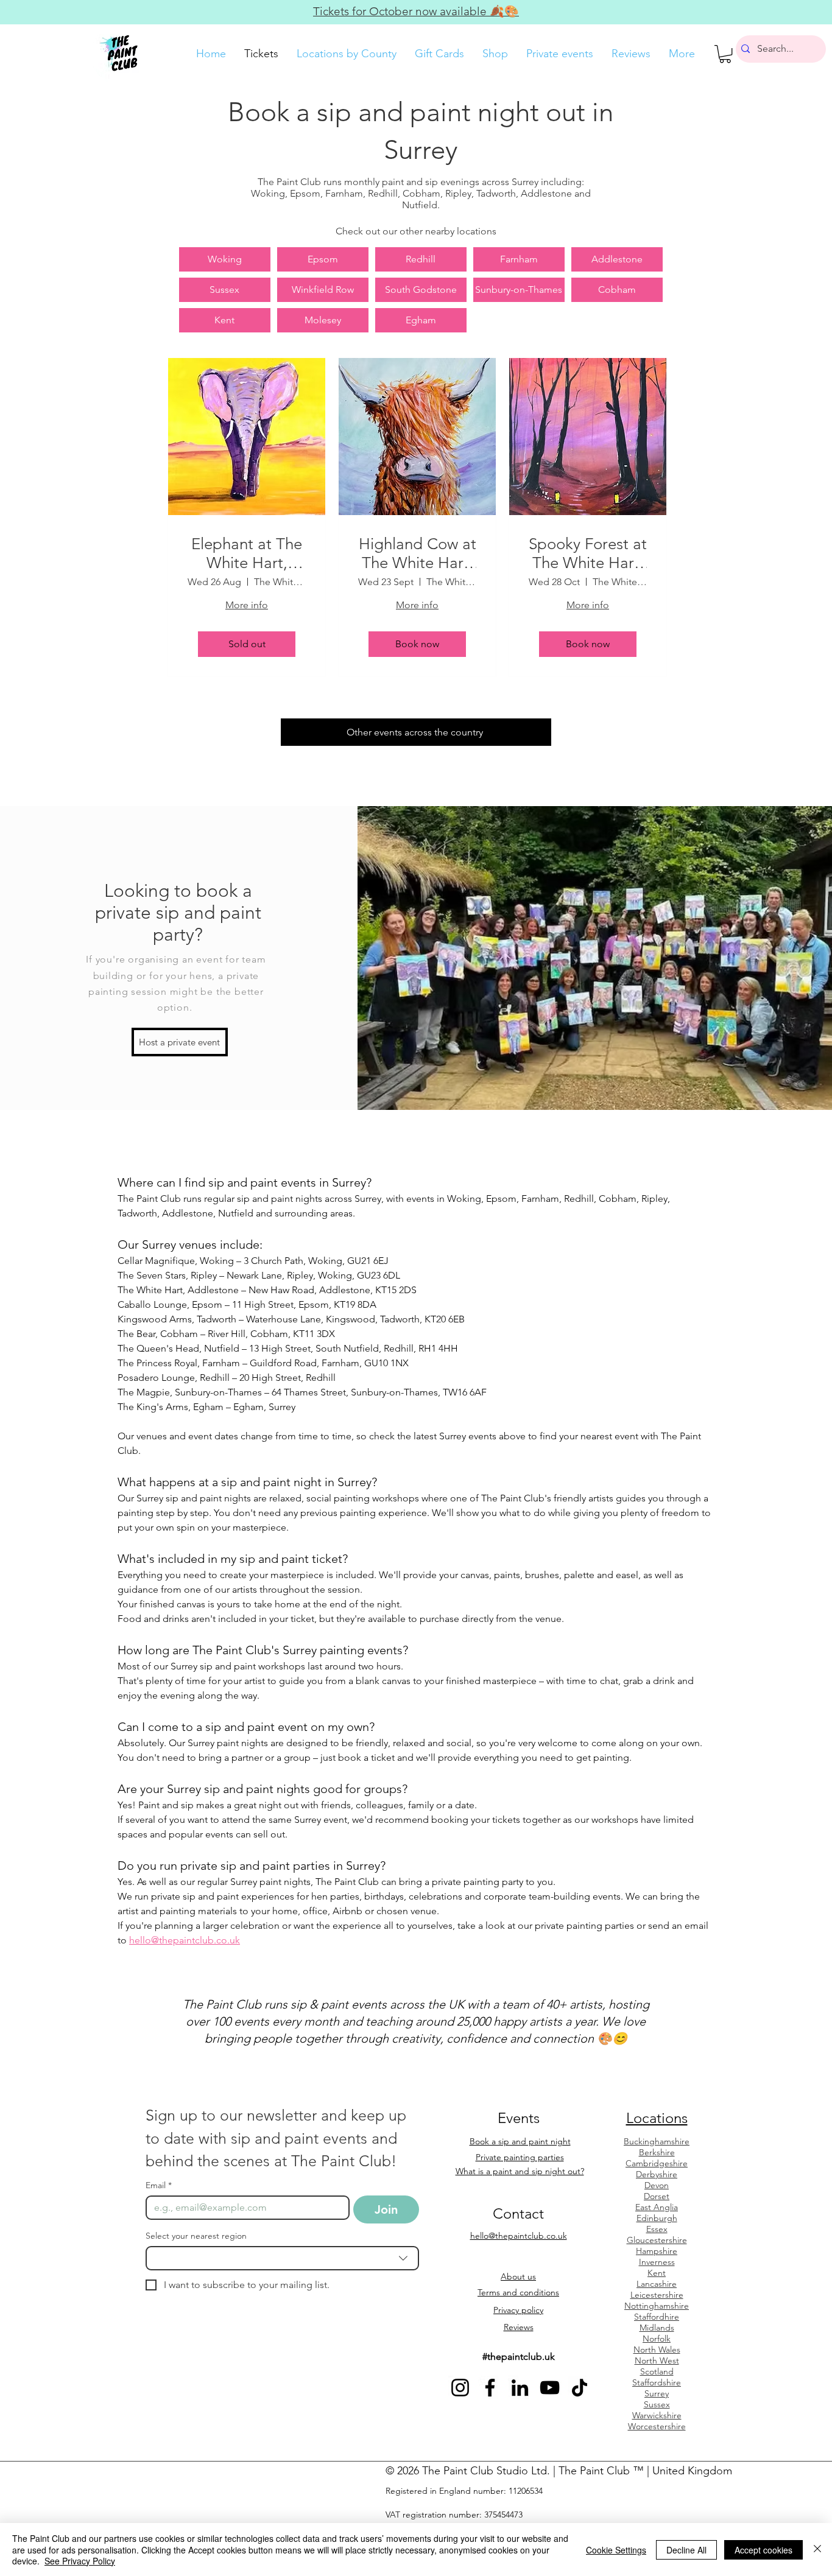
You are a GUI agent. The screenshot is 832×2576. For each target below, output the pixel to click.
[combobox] (282, 2258)
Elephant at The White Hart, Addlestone (247, 553)
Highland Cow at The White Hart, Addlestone (418, 553)
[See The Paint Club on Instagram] (460, 2388)
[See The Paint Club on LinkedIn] (520, 2388)
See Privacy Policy (80, 2561)
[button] (725, 54)
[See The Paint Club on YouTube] (550, 2388)
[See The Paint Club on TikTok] (580, 2388)
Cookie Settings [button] (616, 2550)
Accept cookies (763, 2550)
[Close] (817, 2550)
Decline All (686, 2550)
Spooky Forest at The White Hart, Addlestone (588, 553)
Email (159, 2185)
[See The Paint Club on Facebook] (490, 2388)
